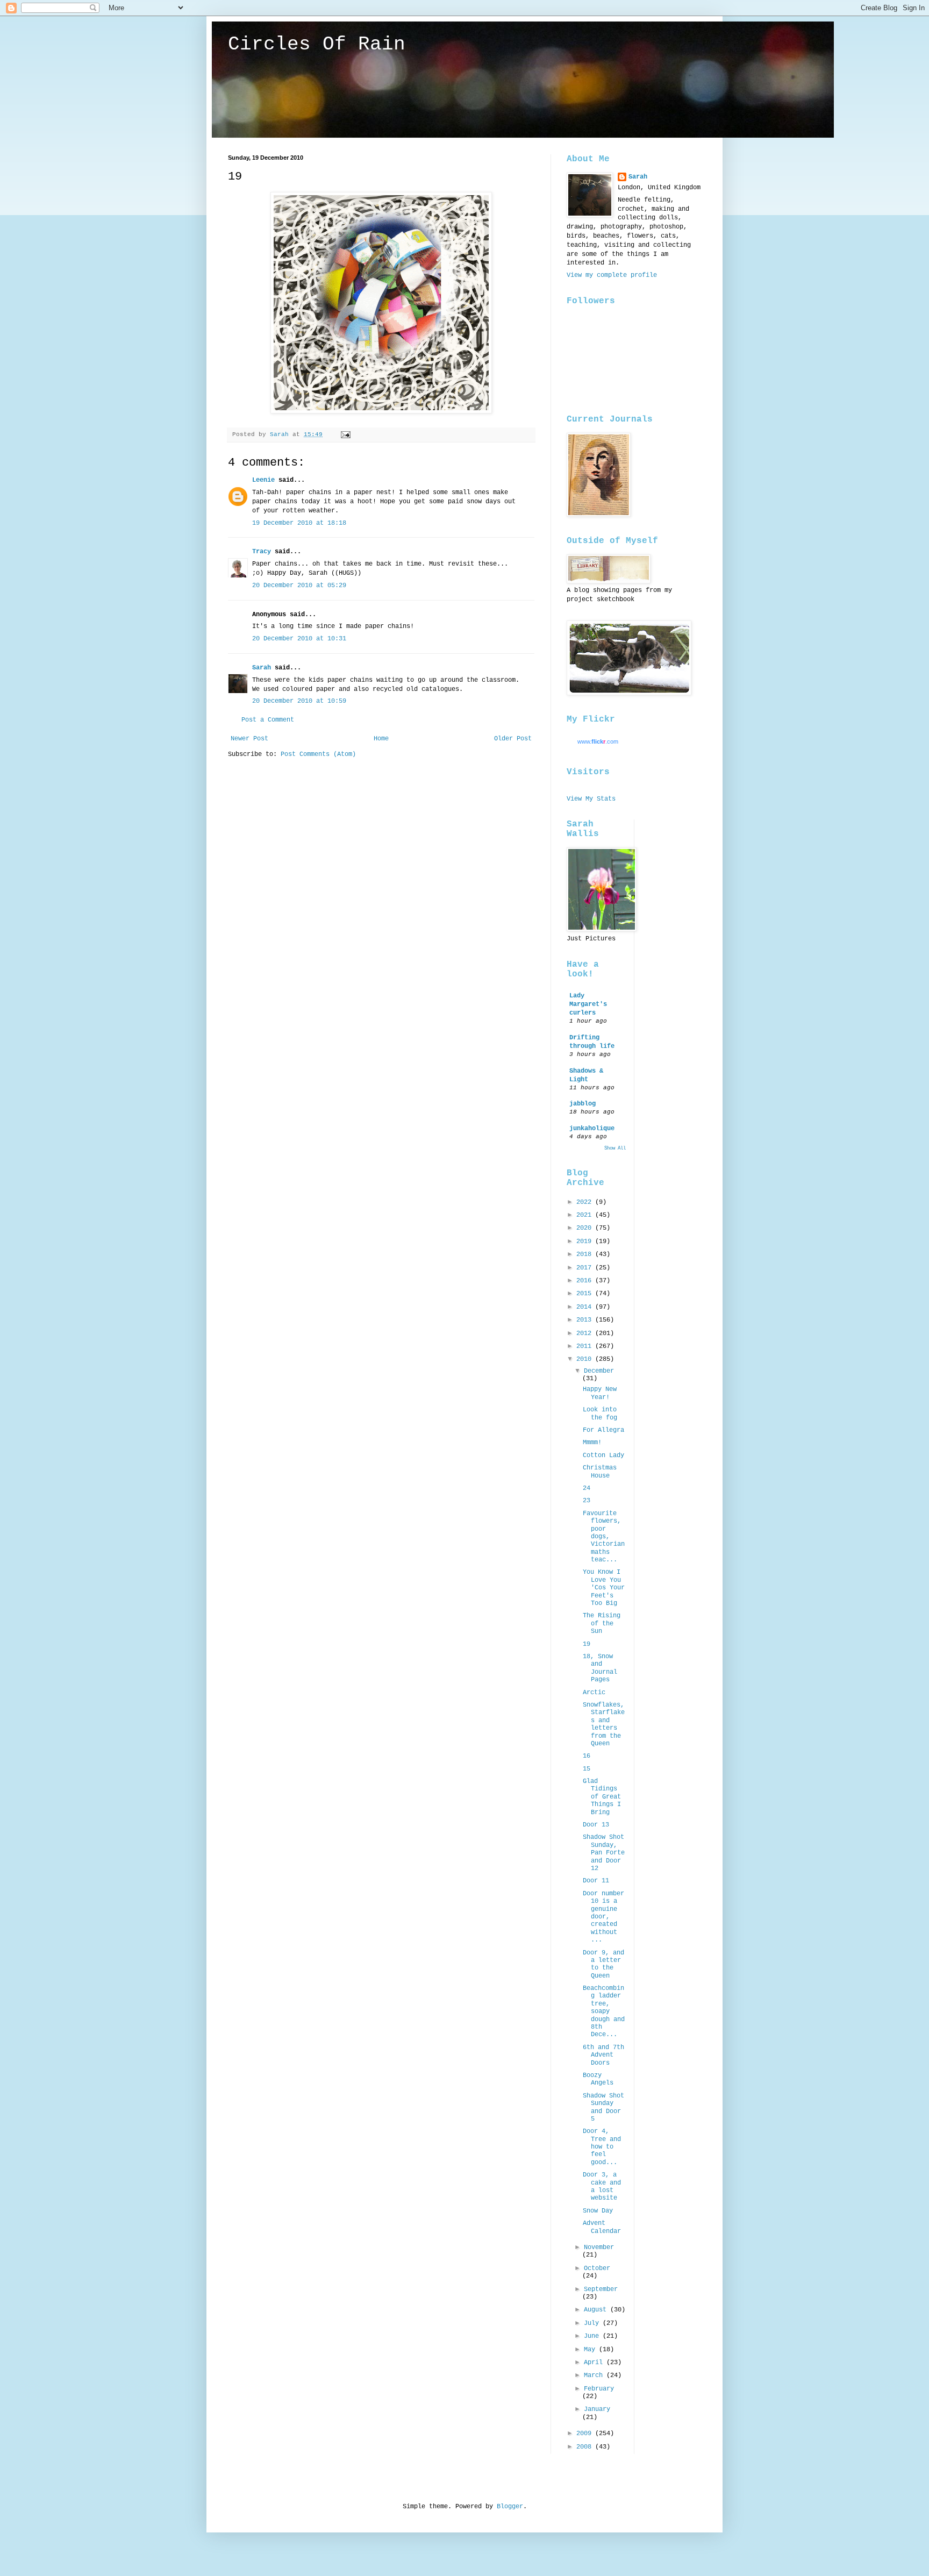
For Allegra (603, 1430)
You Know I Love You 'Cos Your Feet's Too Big (604, 1588)
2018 (586, 1254)
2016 (586, 1281)
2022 (586, 1202)
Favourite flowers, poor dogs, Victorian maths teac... (604, 1537)
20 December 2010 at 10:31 (299, 639)
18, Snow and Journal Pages (600, 1668)
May (591, 2350)
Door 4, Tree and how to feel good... (602, 2147)
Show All (615, 1148)
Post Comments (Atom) (318, 754)
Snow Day (598, 2211)
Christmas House (600, 1472)
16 (587, 1756)
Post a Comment (268, 720)
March (595, 2375)
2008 (586, 2447)
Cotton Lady (603, 1455)
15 (587, 1769)
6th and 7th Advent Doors (603, 2055)
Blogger (510, 2507)
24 (587, 1488)
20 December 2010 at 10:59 (299, 701)
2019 (586, 1241)
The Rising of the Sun (602, 1624)
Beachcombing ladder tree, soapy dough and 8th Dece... (604, 2011)
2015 (586, 1294)
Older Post (513, 739)
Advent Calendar (602, 2227)
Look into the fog (600, 1414)
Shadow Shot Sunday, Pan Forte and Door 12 (604, 1853)
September (601, 2289)
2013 (586, 1320)
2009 (586, 2434)
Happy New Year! (600, 1393)
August (597, 2310)
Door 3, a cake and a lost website (602, 2186)
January (597, 2409)
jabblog (583, 1104)
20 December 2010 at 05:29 (299, 586)
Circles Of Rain (317, 44)
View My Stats (591, 799)
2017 (586, 1268)
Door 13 (596, 1825)
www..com (598, 741)
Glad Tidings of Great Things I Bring (602, 1797)
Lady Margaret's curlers (588, 1004)
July (593, 2323)
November (599, 2247)
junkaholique (592, 1129)
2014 (586, 1307)
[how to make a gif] (381, 412)
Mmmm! (592, 1443)
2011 (586, 1346)
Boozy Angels (598, 2079)
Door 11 (596, 1881)
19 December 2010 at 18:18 (299, 523)
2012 (586, 1333)
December (599, 1371)
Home (381, 739)
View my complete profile (612, 275)
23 (587, 1501)
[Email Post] (346, 434)
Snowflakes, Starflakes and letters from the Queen (604, 1724)
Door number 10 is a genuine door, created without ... (603, 1917)
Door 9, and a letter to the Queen (603, 1964)
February (599, 2389)
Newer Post (249, 739)
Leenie (263, 480)
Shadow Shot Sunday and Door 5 (603, 2107)
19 (587, 1644)
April (595, 2363)
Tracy (262, 552)
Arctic (594, 1693)
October (597, 2268)
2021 (586, 1215)
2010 (586, 1359)
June (593, 2336)
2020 (586, 1228)
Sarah (262, 668)
